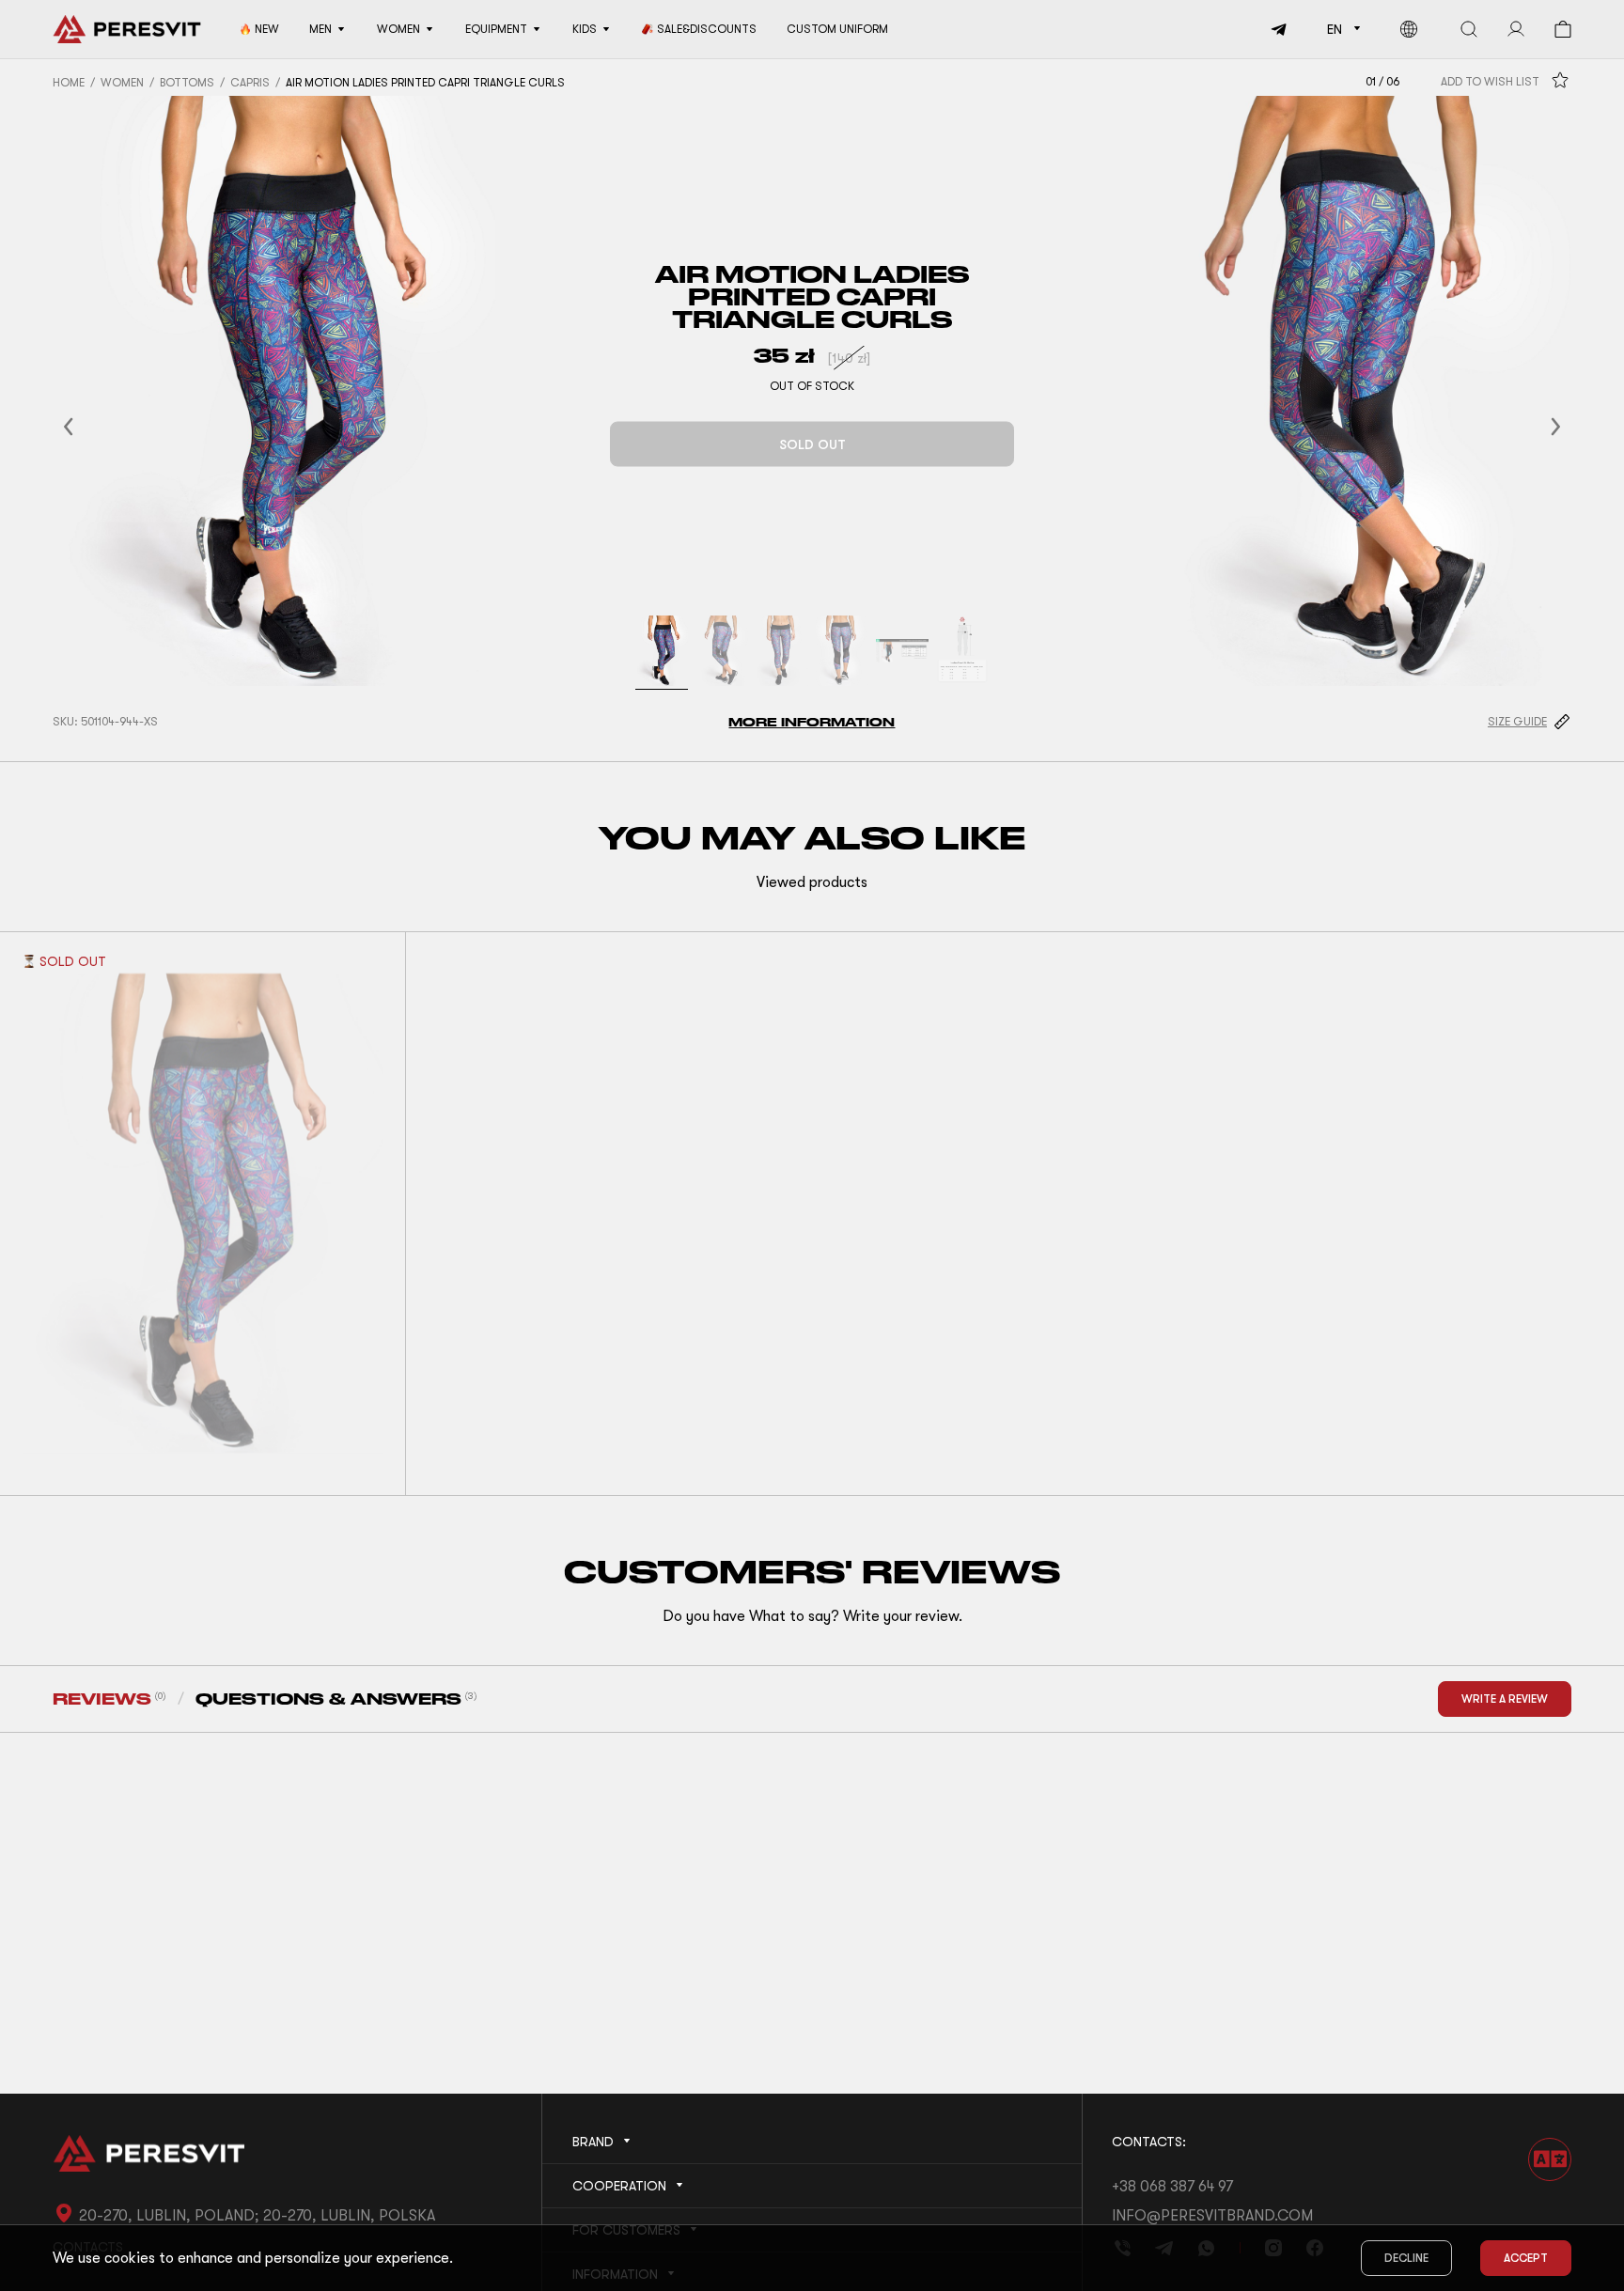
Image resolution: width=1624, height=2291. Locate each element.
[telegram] (1272, 29)
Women (122, 83)
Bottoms (187, 83)
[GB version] (1409, 29)
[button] (91, 426)
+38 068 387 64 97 (1172, 2187)
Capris (250, 83)
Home (69, 83)
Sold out (812, 444)
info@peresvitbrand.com (1212, 2216)
